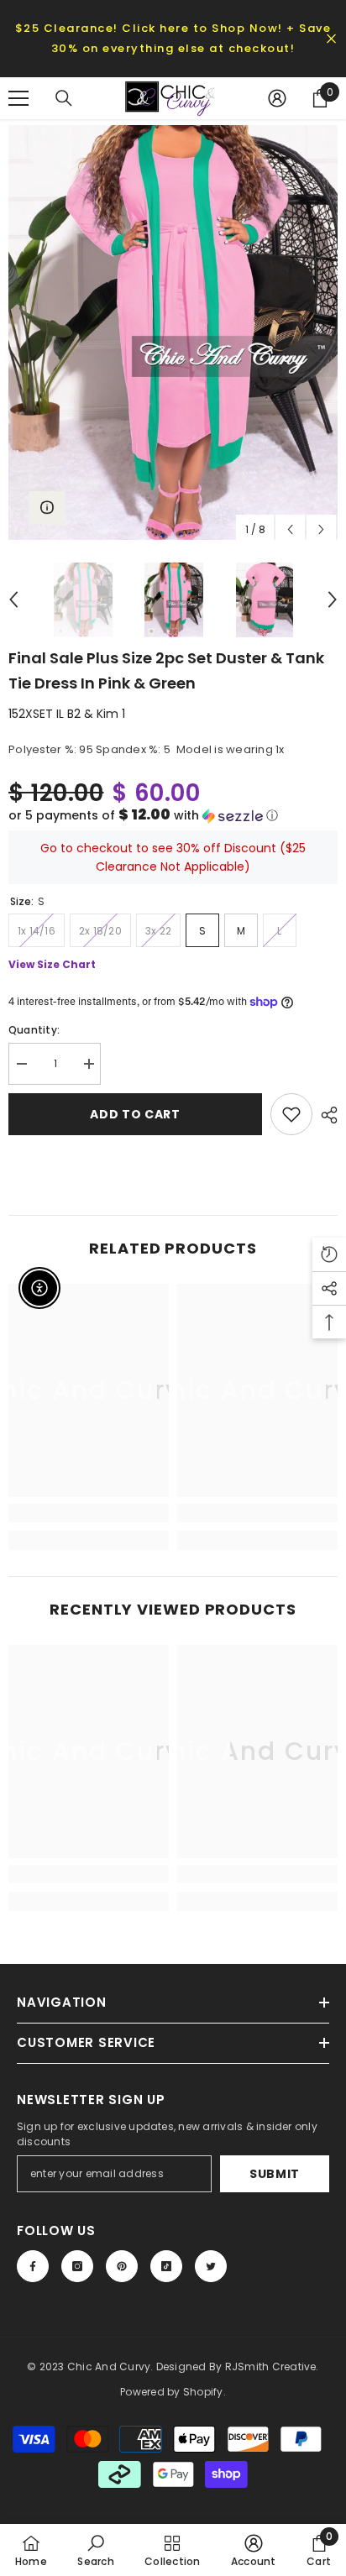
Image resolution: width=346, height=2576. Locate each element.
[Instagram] (77, 2266)
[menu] (18, 98)
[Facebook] (33, 2266)
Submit (275, 2174)
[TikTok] (166, 2266)
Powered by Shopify (171, 2392)
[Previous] (290, 529)
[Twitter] (211, 2266)
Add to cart (135, 1114)
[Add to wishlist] (291, 1114)
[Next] (321, 529)
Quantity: (34, 1030)
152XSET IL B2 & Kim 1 (67, 714)
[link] (89, 1513)
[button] (173, 816)
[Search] (64, 98)
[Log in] (277, 98)
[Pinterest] (122, 2266)
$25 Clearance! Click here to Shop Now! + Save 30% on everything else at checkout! (173, 38)
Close (331, 39)
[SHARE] (325, 1115)
